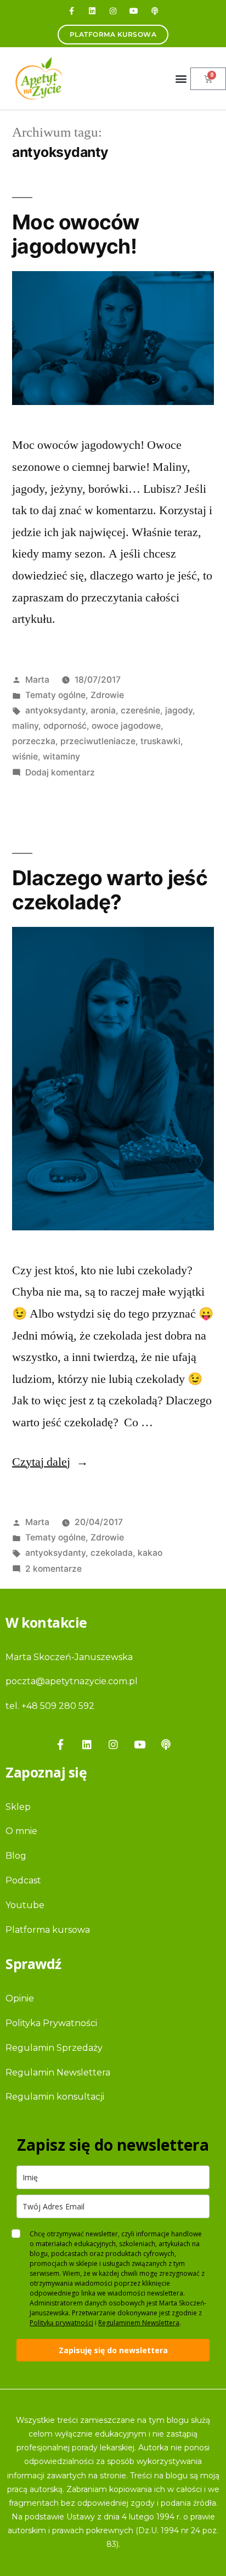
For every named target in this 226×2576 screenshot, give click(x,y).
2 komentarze (53, 1569)
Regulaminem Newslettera (139, 2323)
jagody (179, 710)
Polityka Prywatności (51, 2023)
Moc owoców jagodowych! (76, 234)
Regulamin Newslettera (58, 2072)
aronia (103, 710)
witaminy (61, 757)
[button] (181, 79)
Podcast (23, 1880)
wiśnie (25, 757)
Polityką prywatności (61, 2323)
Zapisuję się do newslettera (113, 2350)
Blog (16, 1856)
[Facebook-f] (71, 11)
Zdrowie (107, 695)
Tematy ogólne (55, 695)
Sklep (18, 1807)
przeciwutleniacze (98, 741)
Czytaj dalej (50, 1462)
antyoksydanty (55, 710)
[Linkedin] (92, 11)
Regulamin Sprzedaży (54, 2048)
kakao (150, 1553)
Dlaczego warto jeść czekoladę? (110, 890)
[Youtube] (134, 11)
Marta (37, 680)
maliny (25, 726)
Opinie (20, 1998)
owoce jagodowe (126, 726)
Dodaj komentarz (60, 772)
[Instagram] (113, 11)
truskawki (160, 741)
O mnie (21, 1831)
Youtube (25, 1905)
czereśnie (140, 710)
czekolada (112, 1553)
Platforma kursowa (48, 1930)
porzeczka (34, 741)
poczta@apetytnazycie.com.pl (72, 1681)
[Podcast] (155, 11)
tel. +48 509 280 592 (50, 1706)
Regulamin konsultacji (55, 2097)
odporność (65, 726)
